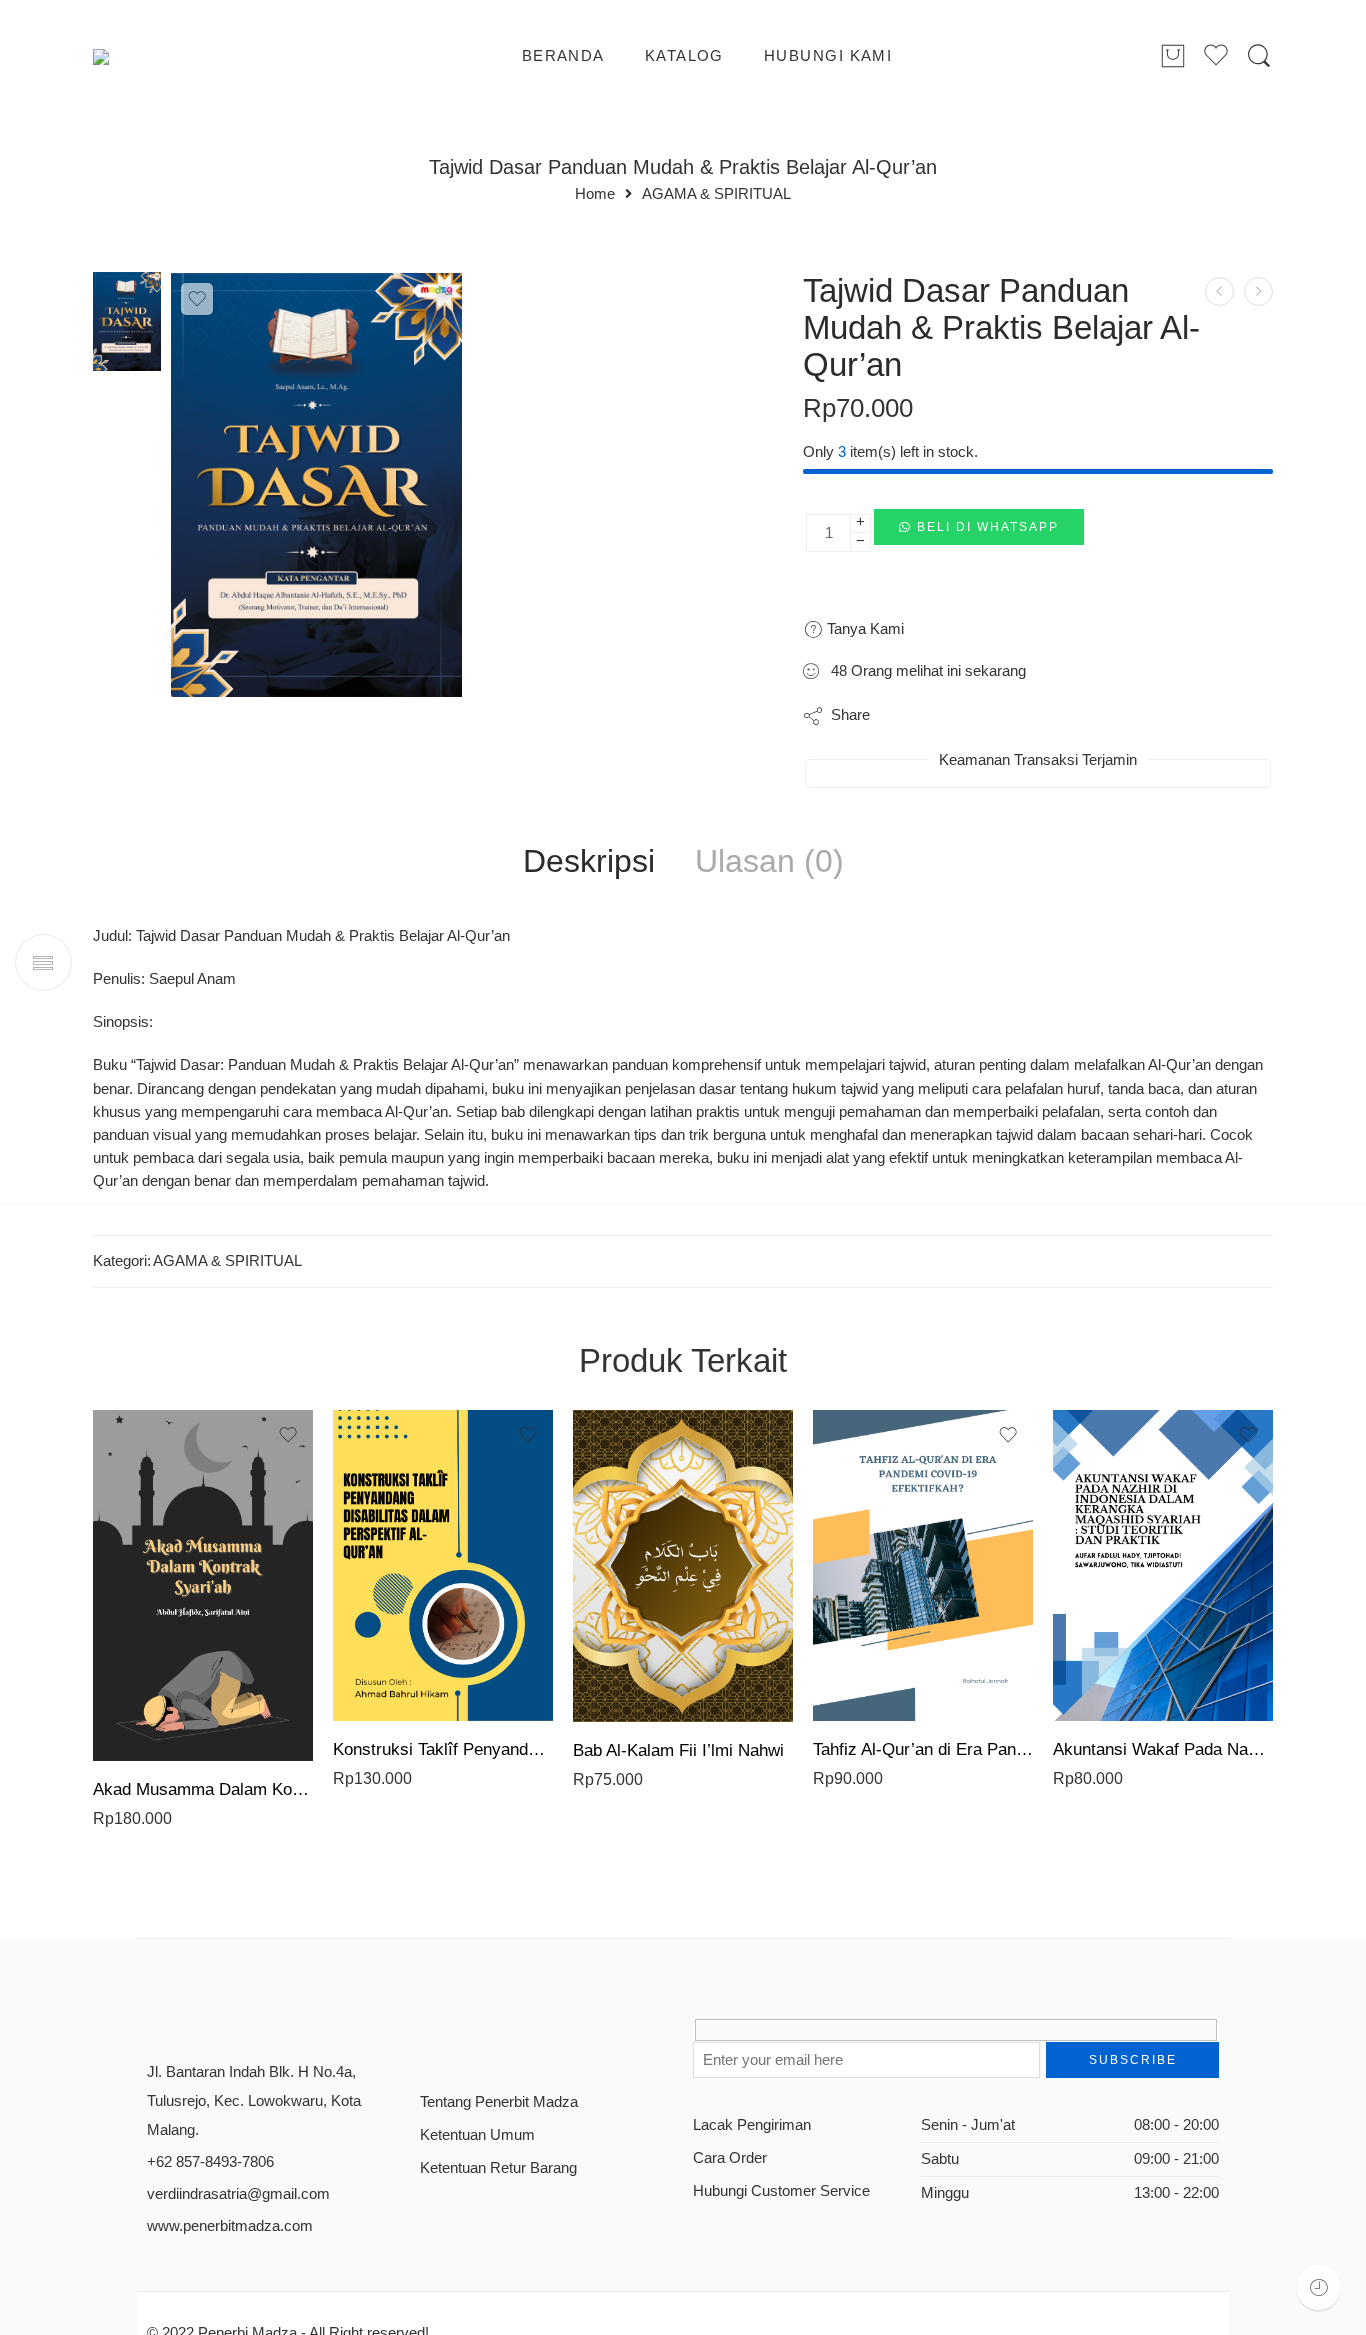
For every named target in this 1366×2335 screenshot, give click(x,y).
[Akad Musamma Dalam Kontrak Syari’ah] (203, 1585)
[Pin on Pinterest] (982, 716)
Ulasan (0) (769, 862)
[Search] (1259, 56)
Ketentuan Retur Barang (498, 2168)
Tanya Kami (863, 628)
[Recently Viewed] (1318, 2287)
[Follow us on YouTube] (532, 2037)
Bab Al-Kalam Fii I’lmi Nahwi (678, 1750)
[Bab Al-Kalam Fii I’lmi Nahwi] (683, 1566)
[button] (979, 533)
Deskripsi (589, 862)
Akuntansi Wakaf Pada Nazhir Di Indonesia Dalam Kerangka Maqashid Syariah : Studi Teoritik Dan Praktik (1163, 1749)
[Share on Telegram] (1022, 716)
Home (595, 194)
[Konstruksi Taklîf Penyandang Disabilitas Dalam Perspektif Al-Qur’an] (443, 1565)
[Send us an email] (462, 2037)
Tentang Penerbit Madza (499, 2102)
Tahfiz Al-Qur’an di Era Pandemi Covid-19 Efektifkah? (923, 1749)
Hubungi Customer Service (781, 2191)
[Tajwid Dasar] (127, 321)
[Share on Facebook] (942, 716)
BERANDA (563, 56)
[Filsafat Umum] (1258, 291)
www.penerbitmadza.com (230, 2226)
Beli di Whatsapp (988, 527)
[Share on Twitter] (902, 716)
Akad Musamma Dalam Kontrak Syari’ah (203, 1789)
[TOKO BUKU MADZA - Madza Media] (174, 57)
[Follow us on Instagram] (497, 2037)
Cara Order (730, 2158)
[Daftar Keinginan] (197, 299)
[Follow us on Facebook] (427, 2037)
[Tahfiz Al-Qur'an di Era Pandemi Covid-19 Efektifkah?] (923, 1565)
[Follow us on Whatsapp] (567, 2037)
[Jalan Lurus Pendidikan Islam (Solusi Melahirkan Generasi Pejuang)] (1219, 291)
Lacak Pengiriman (752, 2125)
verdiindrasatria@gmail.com (238, 2194)
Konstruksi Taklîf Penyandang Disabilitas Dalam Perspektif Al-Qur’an (443, 1749)
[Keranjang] (1173, 57)
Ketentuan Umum (477, 2135)
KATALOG (684, 56)
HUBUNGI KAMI (828, 56)
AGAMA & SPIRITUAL (716, 194)
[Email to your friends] (1062, 716)
